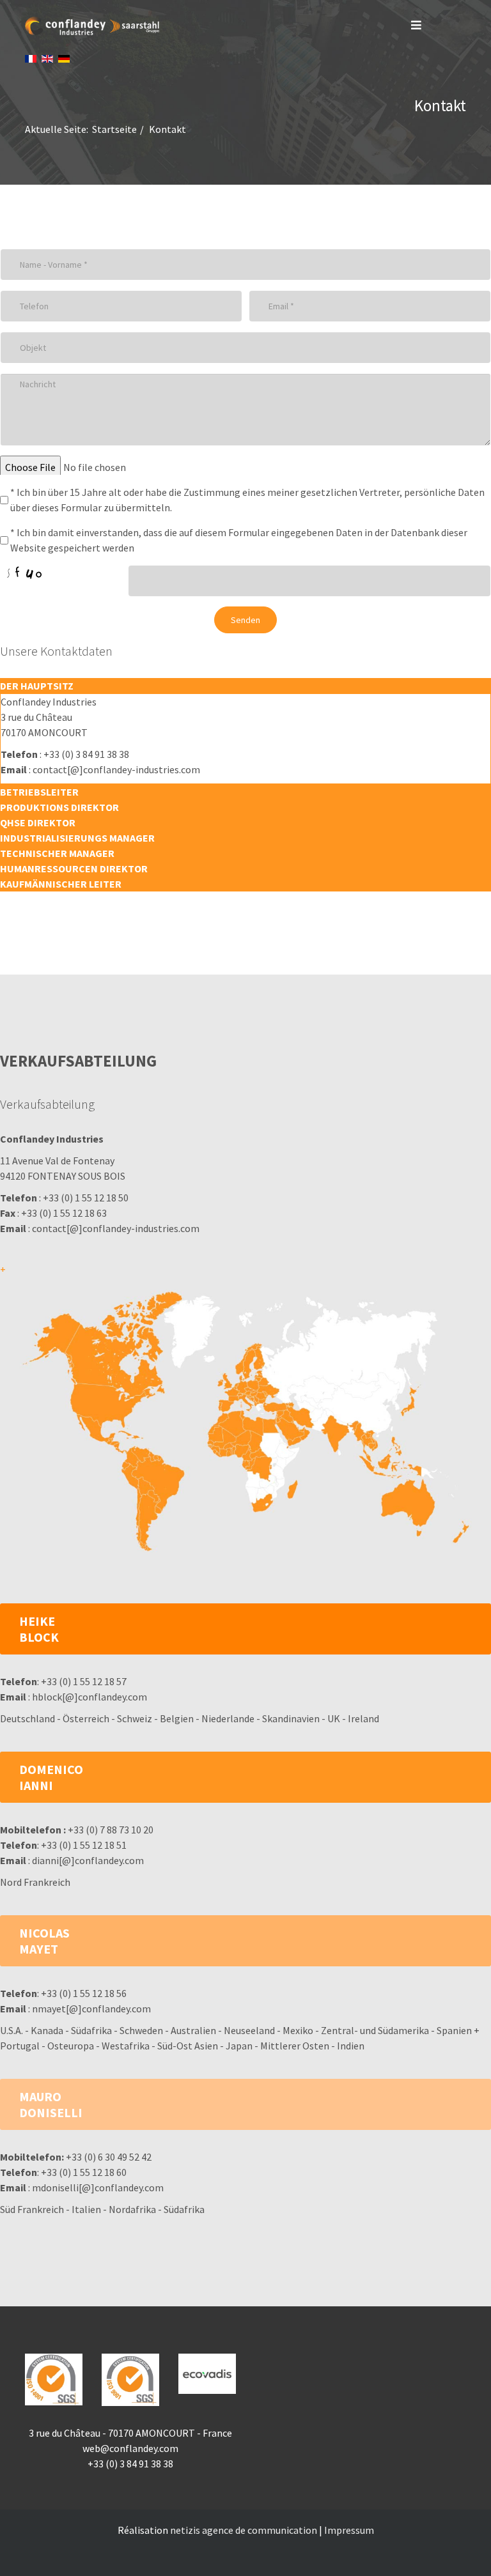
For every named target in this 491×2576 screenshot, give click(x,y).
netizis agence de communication (244, 2530)
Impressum (349, 2530)
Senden (245, 620)
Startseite (114, 129)
